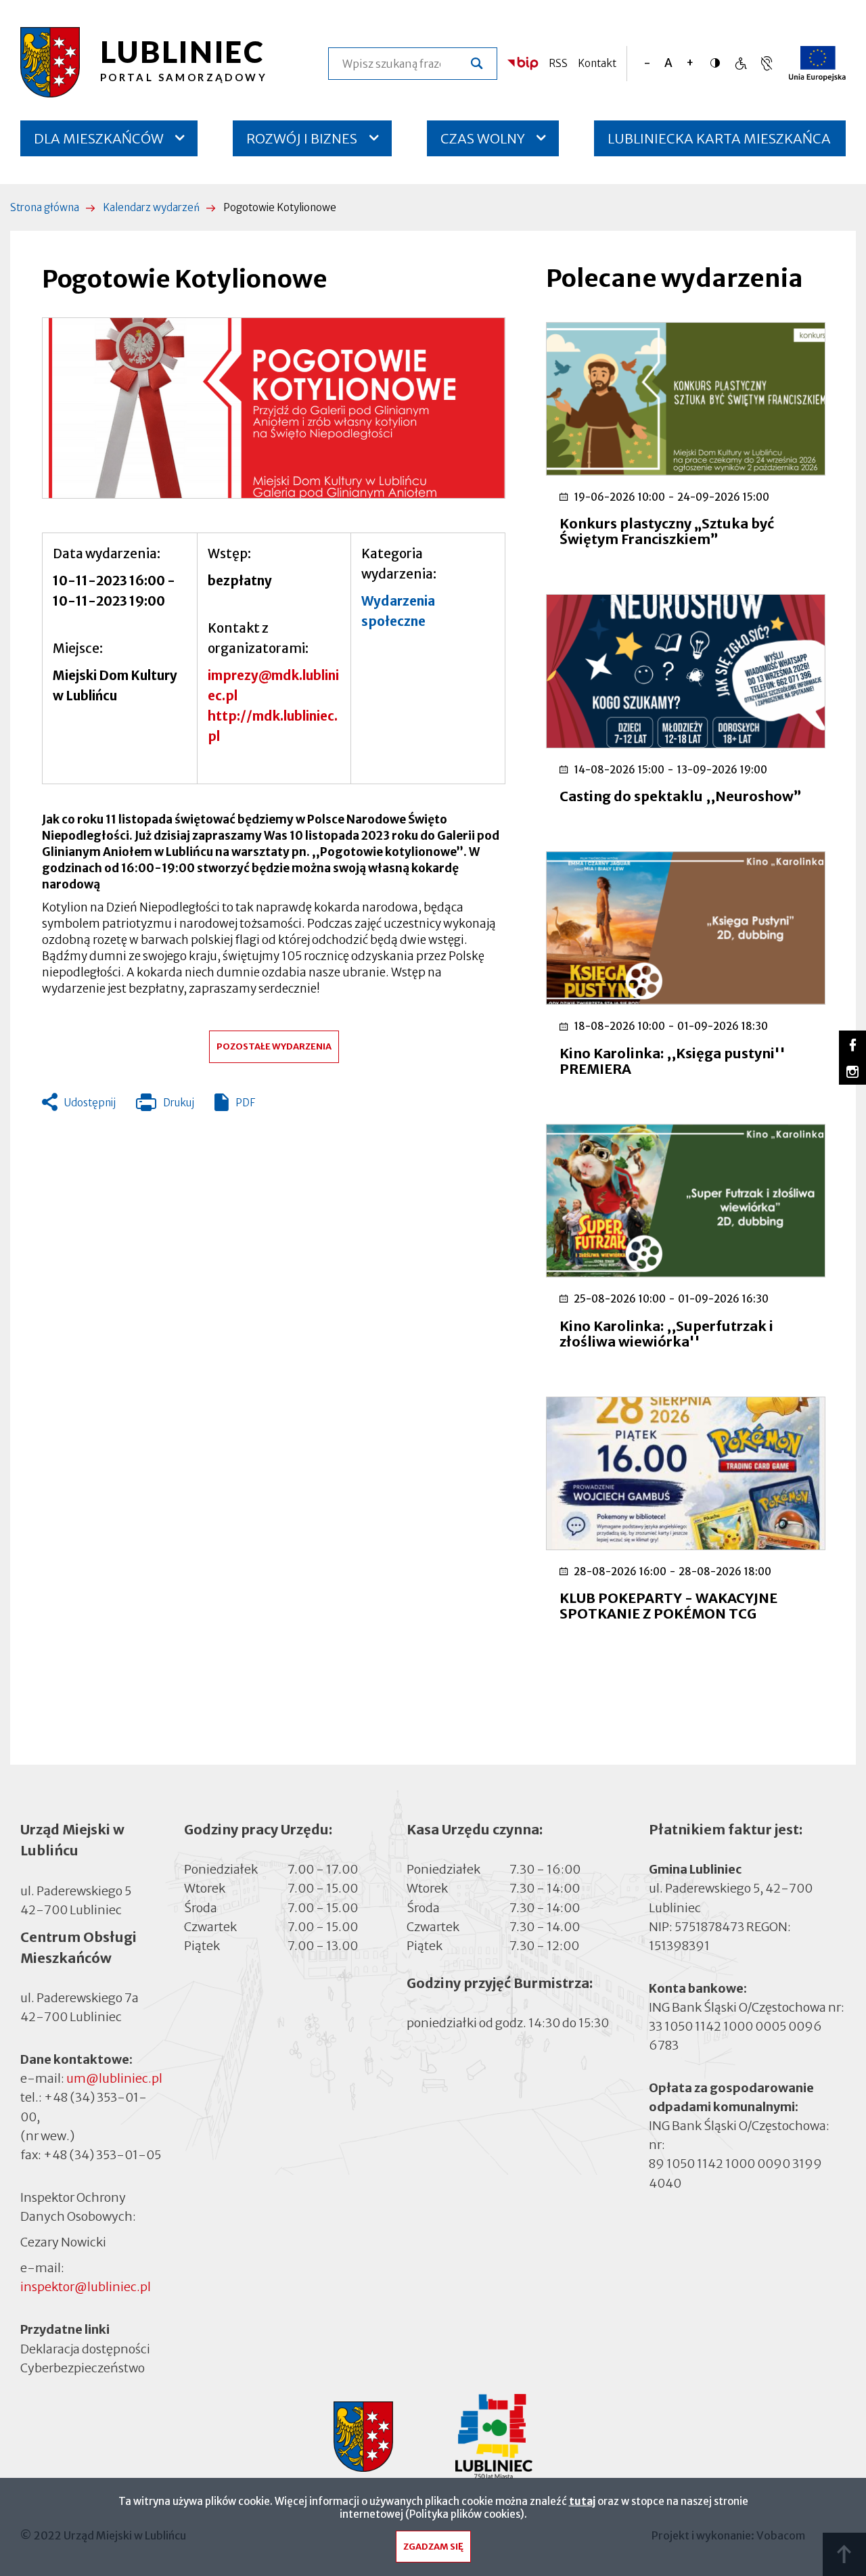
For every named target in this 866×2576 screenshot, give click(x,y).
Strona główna (45, 207)
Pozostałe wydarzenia (274, 1046)
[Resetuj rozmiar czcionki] (668, 63)
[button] (274, 408)
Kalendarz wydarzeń (151, 207)
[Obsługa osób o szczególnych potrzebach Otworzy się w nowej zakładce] (767, 63)
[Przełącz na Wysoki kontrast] (719, 63)
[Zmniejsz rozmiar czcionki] (647, 63)
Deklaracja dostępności (85, 2348)
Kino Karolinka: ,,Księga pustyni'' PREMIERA (673, 1061)
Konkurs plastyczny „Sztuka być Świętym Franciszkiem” (667, 531)
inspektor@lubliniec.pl (86, 2287)
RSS (558, 63)
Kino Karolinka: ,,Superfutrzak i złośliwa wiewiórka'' (666, 1334)
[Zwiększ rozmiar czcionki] (690, 63)
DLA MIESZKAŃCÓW (99, 138)
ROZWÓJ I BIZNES (302, 138)
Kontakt (597, 63)
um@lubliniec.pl (114, 2078)
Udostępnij (90, 1103)
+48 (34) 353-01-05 (102, 2155)
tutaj (582, 2501)
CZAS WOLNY (483, 138)
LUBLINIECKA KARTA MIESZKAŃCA (719, 143)
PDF (245, 1103)
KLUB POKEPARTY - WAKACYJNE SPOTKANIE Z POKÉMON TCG (668, 1606)
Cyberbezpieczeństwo (83, 2367)
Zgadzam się (433, 2547)
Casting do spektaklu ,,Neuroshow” (681, 796)
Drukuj (165, 1106)
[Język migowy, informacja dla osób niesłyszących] (740, 63)
